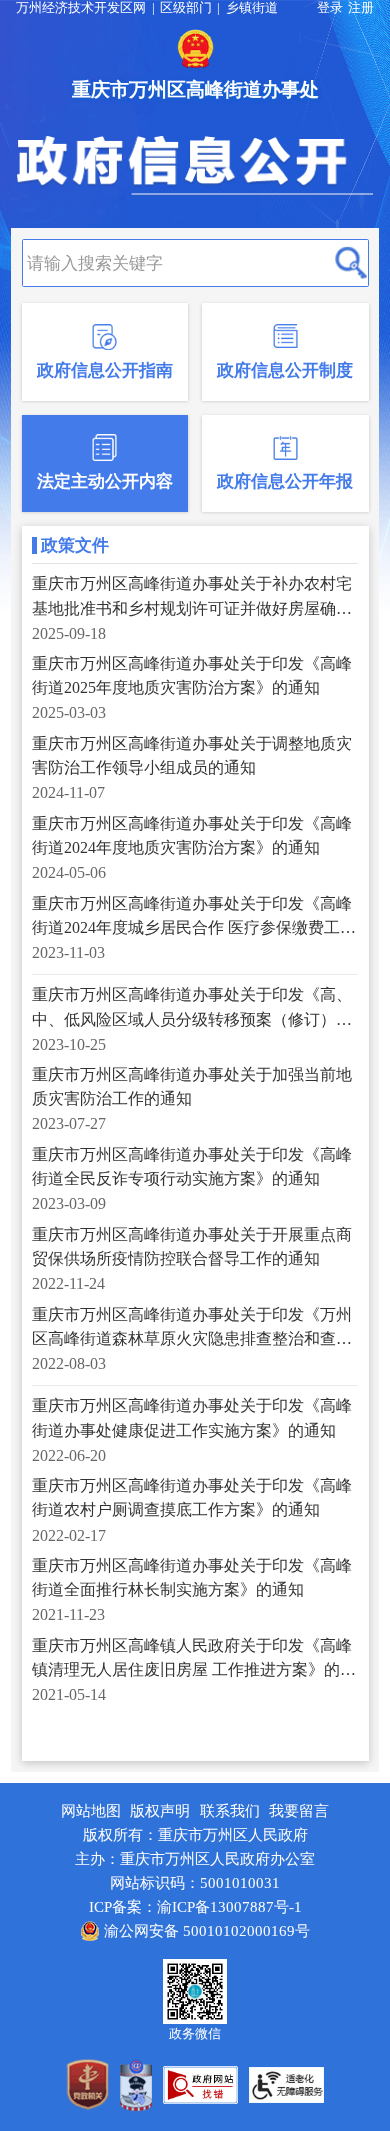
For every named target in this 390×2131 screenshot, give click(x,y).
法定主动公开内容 (105, 481)
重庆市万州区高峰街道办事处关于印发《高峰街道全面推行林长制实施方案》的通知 (192, 1577)
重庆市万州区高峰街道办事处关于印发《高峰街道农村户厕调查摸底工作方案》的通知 (192, 1497)
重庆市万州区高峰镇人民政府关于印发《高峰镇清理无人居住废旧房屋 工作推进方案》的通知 (194, 1659)
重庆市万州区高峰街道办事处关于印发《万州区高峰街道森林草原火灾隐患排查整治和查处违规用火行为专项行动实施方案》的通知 (192, 1328)
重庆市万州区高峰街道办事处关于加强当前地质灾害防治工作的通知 (192, 1086)
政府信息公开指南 (105, 370)
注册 (361, 8)
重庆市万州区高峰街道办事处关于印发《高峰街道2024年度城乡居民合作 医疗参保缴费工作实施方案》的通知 (194, 917)
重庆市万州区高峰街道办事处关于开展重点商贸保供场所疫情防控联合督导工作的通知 (192, 1246)
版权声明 (160, 1811)
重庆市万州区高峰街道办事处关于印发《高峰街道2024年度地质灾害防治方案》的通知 (192, 835)
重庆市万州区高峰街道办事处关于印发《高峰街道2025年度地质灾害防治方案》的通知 (192, 675)
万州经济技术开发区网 (81, 8)
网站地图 (91, 1811)
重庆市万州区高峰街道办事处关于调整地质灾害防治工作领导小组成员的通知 (192, 755)
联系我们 (230, 1811)
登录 (330, 8)
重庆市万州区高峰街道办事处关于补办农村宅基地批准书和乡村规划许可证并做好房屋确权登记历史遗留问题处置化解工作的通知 (192, 597)
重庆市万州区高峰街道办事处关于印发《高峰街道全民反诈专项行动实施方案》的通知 (192, 1166)
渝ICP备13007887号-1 (229, 1907)
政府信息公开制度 (285, 370)
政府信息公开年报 (285, 481)
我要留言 (299, 1811)
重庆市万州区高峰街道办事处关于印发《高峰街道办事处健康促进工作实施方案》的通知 (192, 1417)
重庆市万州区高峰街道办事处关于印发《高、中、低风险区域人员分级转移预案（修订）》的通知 (192, 1008)
